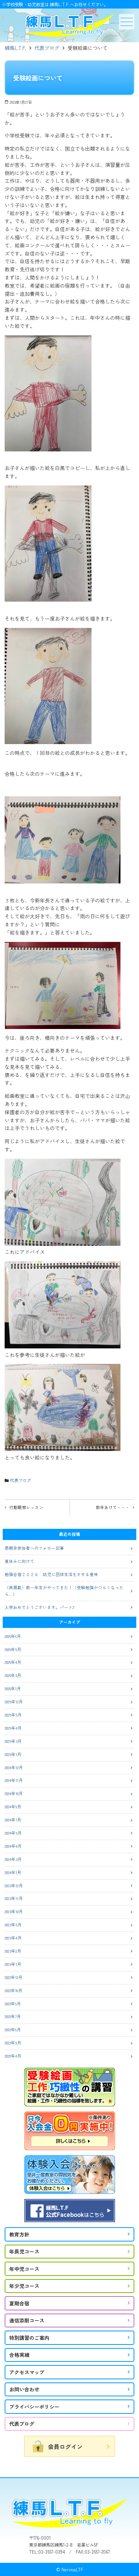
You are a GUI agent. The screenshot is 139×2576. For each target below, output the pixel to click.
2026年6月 (13, 1636)
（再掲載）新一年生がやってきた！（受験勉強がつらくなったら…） (64, 1591)
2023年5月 (13, 1925)
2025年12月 (14, 1702)
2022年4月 (13, 2056)
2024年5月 (13, 1833)
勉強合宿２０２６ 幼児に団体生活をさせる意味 (51, 1574)
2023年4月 (13, 1938)
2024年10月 (14, 1793)
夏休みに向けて (19, 1561)
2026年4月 (13, 1662)
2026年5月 (13, 1649)
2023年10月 (14, 1911)
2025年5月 (13, 1715)
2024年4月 (13, 1846)
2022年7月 (13, 2016)
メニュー (127, 22)
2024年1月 (13, 1872)
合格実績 (19, 2355)
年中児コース (24, 2269)
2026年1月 (13, 1688)
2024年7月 (13, 1820)
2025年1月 (13, 1754)
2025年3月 (13, 1741)
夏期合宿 (19, 2303)
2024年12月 (14, 1767)
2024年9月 (13, 1807)
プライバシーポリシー (34, 2407)
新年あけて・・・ (113, 1507)
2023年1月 (13, 1964)
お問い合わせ (24, 2389)
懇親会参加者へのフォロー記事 (34, 1548)
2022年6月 (13, 2030)
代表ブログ (47, 48)
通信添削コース (27, 2320)
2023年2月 (13, 1951)
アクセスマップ (27, 2372)
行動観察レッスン (26, 1507)
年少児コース (24, 2286)
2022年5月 (13, 2043)
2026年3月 (13, 1675)
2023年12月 (14, 1886)
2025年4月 (13, 1728)
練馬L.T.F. (15, 48)
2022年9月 (13, 2004)
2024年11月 (14, 1780)
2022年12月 (14, 1977)
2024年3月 (13, 1859)
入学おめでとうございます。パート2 (39, 1607)
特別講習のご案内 (29, 2338)
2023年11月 (14, 1898)
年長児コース (24, 2251)
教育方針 (19, 2234)
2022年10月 (14, 1990)
